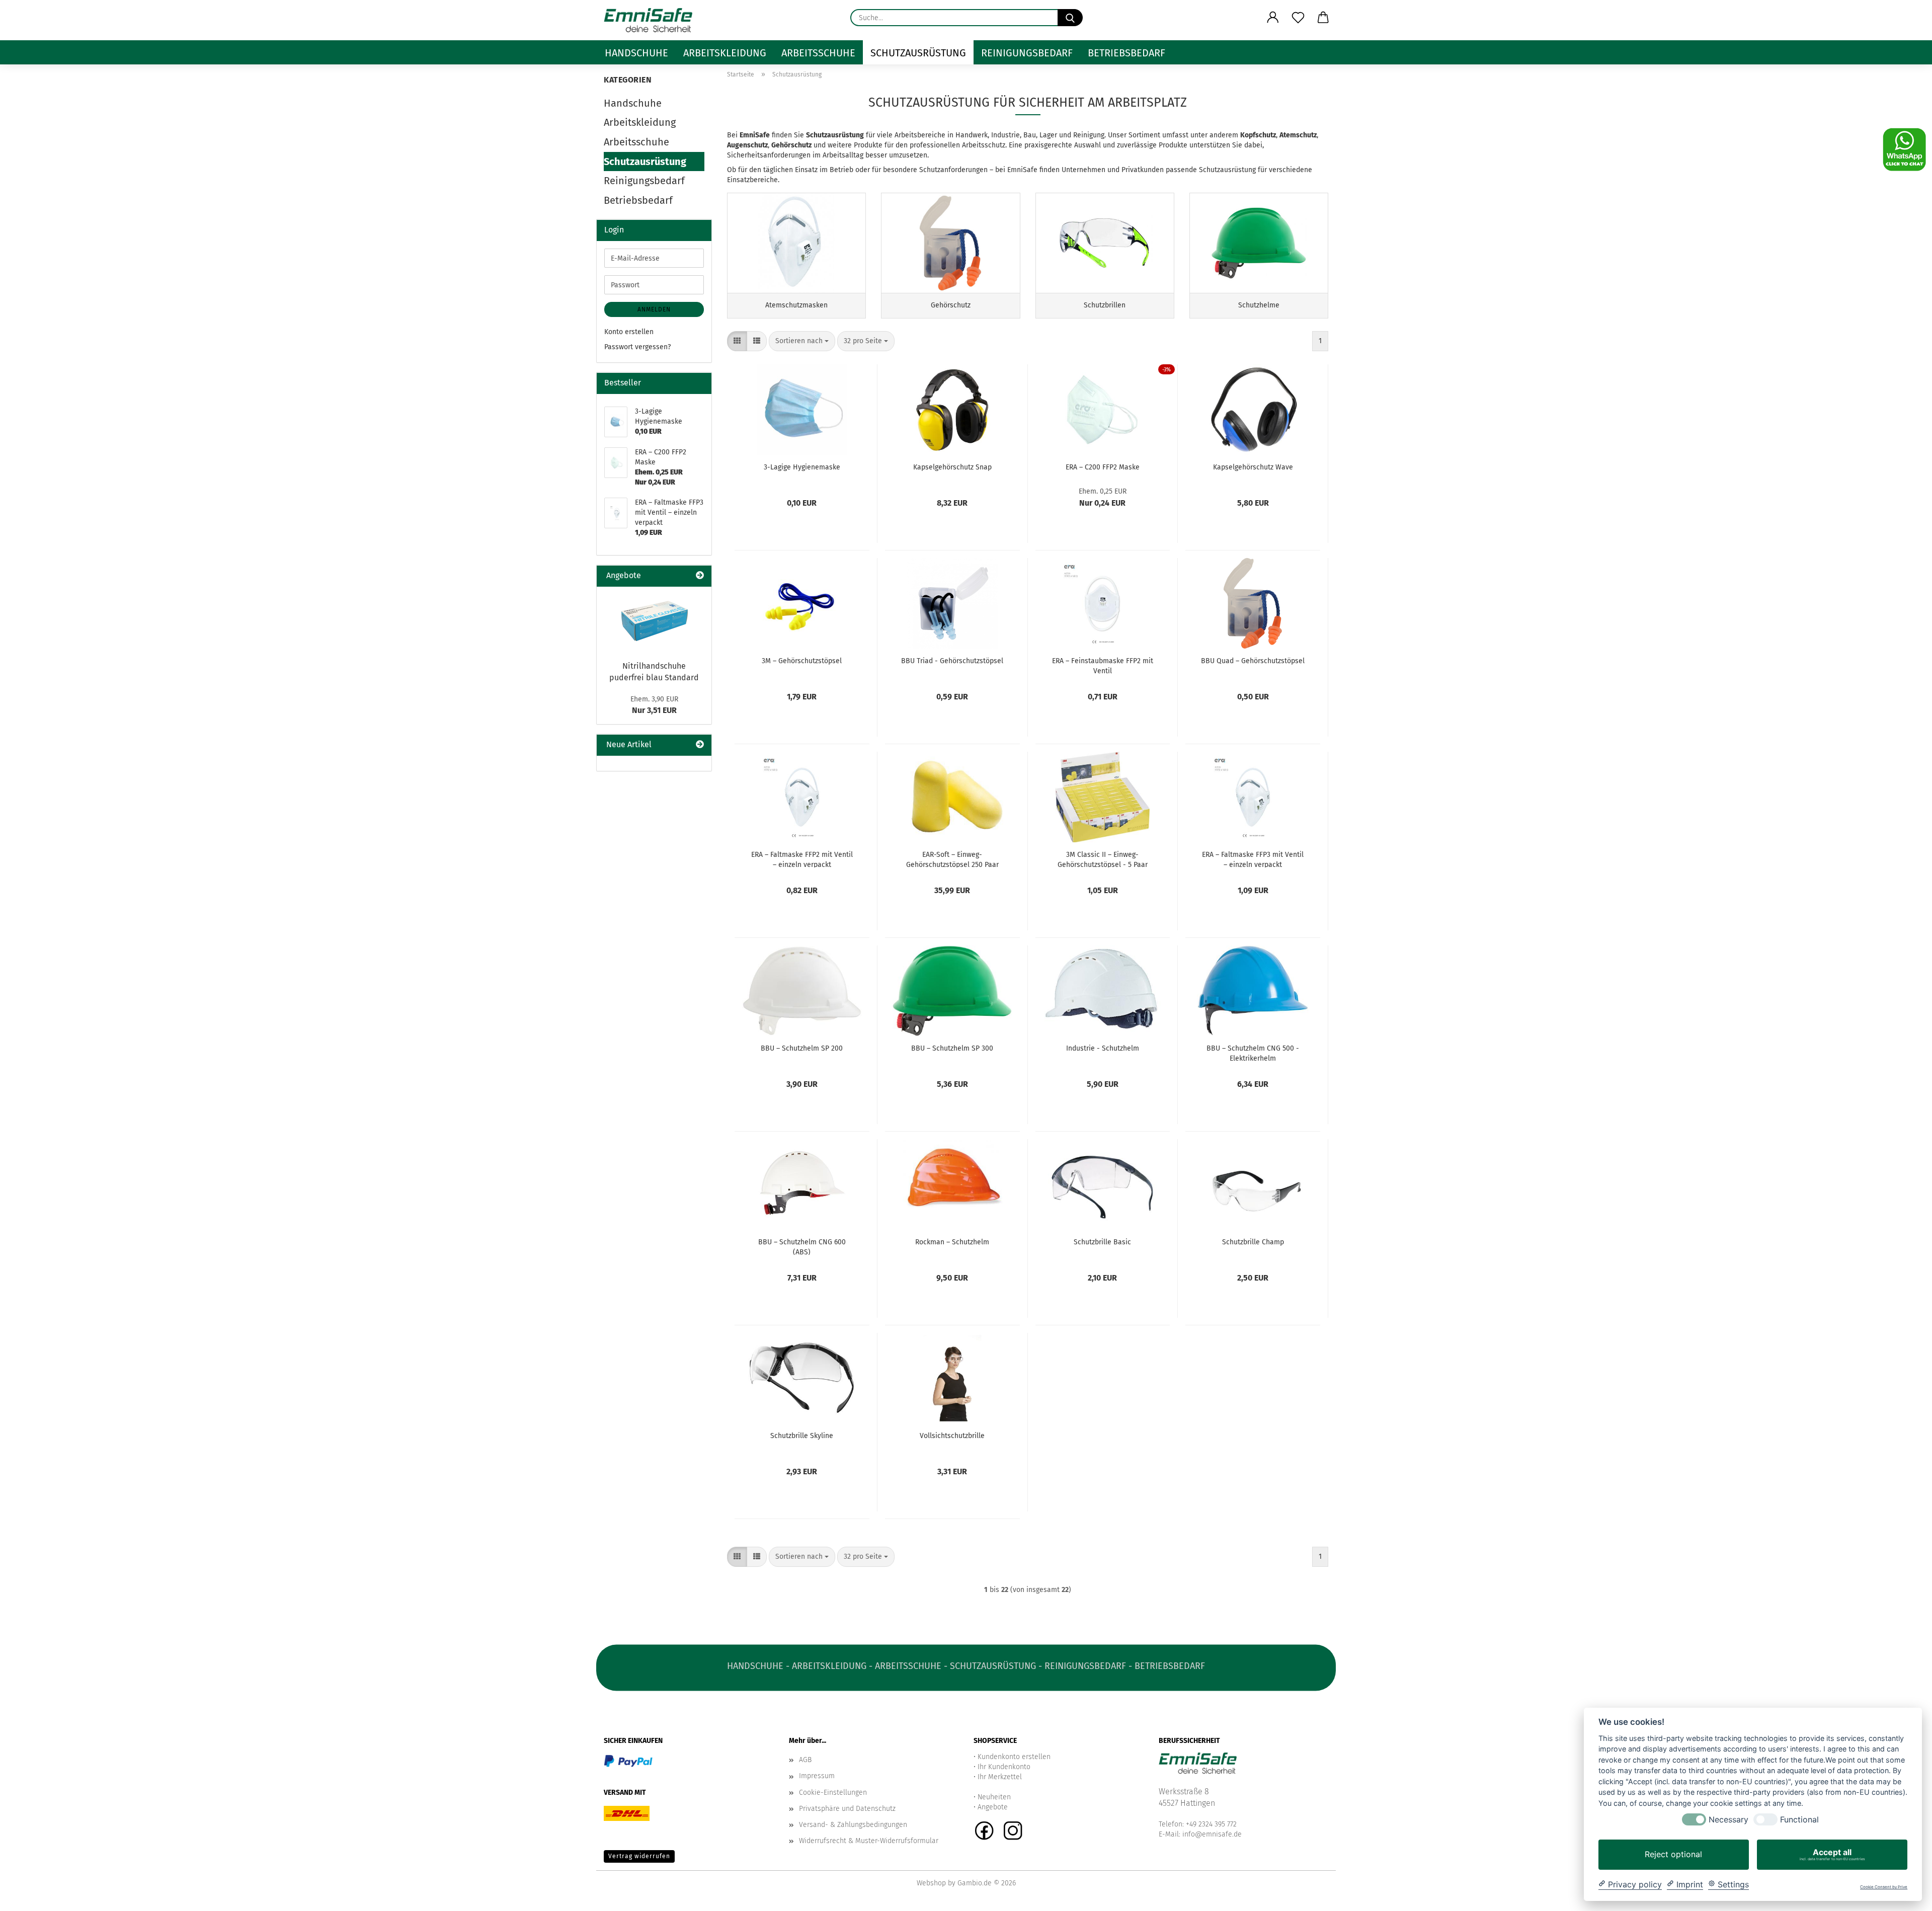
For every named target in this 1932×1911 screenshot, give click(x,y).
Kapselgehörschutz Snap (952, 467)
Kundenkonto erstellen (1014, 1757)
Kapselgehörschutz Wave (1253, 467)
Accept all (1832, 1854)
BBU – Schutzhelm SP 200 (802, 1048)
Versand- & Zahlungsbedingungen (853, 1825)
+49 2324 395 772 (1211, 1824)
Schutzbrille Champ (1253, 1242)
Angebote (993, 1807)
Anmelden (654, 309)
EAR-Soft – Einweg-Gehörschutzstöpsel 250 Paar (952, 859)
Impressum (817, 1776)
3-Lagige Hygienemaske (802, 467)
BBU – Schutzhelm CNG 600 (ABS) (802, 1246)
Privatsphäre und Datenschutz (847, 1809)
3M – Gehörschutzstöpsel (802, 661)
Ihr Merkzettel (1000, 1777)
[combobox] (802, 341)
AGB (805, 1760)
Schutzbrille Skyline (802, 1436)
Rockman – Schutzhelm (952, 1242)
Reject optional (1673, 1854)
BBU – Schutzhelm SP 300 (952, 1048)
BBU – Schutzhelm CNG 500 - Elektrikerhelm (1253, 1053)
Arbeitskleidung (725, 53)
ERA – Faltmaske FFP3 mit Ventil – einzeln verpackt (1253, 859)
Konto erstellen (629, 332)
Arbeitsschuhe (818, 53)
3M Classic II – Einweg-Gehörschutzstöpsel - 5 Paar (1103, 859)
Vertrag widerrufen (639, 1856)
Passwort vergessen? (637, 347)
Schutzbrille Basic (1102, 1242)
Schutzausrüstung (918, 53)
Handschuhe (636, 53)
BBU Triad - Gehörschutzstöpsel (952, 661)
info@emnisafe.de (1212, 1834)
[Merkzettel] (1298, 18)
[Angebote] (700, 576)
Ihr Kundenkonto (1004, 1767)
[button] (1273, 18)
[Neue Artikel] (700, 745)
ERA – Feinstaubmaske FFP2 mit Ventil (1103, 665)
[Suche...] (1070, 18)
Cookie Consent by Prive (1884, 1887)
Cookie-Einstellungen (833, 1793)
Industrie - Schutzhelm (1103, 1048)
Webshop (931, 1883)
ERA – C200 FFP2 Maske (1103, 467)
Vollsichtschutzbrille (952, 1436)
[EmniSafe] (652, 20)
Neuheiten (994, 1797)
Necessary (1728, 1820)
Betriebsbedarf (1126, 53)
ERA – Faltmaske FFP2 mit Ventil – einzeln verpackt (802, 859)
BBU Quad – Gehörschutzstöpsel (1253, 661)
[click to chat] (1904, 149)
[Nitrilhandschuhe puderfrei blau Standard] (654, 621)
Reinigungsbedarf (1027, 53)
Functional (1799, 1820)
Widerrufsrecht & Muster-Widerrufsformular (869, 1841)
